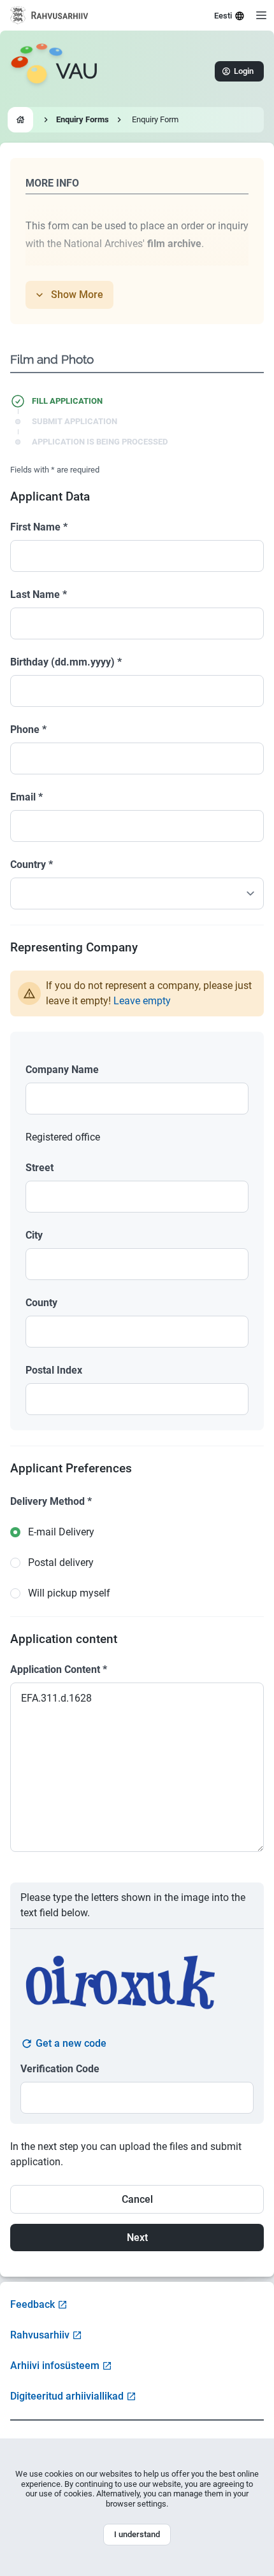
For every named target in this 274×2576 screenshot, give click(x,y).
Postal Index (54, 1370)
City (34, 1235)
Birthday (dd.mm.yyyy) (66, 662)
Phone (28, 729)
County (41, 1303)
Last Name (39, 594)
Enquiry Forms (83, 119)
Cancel (137, 2199)
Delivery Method (51, 1501)
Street (40, 1168)
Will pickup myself (69, 1593)
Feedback (32, 2304)
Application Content (59, 1669)
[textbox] (137, 1099)
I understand (137, 2534)
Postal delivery (61, 1562)
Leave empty (142, 1001)
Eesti (223, 16)
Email (26, 797)
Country (32, 865)
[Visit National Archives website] (49, 15)
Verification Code (60, 2069)
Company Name (62, 1070)
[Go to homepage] (20, 120)
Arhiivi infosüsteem (55, 2366)
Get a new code (71, 2043)
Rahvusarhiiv (40, 2335)
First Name (39, 527)
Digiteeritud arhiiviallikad (67, 2396)
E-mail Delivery (61, 1532)
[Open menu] (261, 15)
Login (244, 71)
